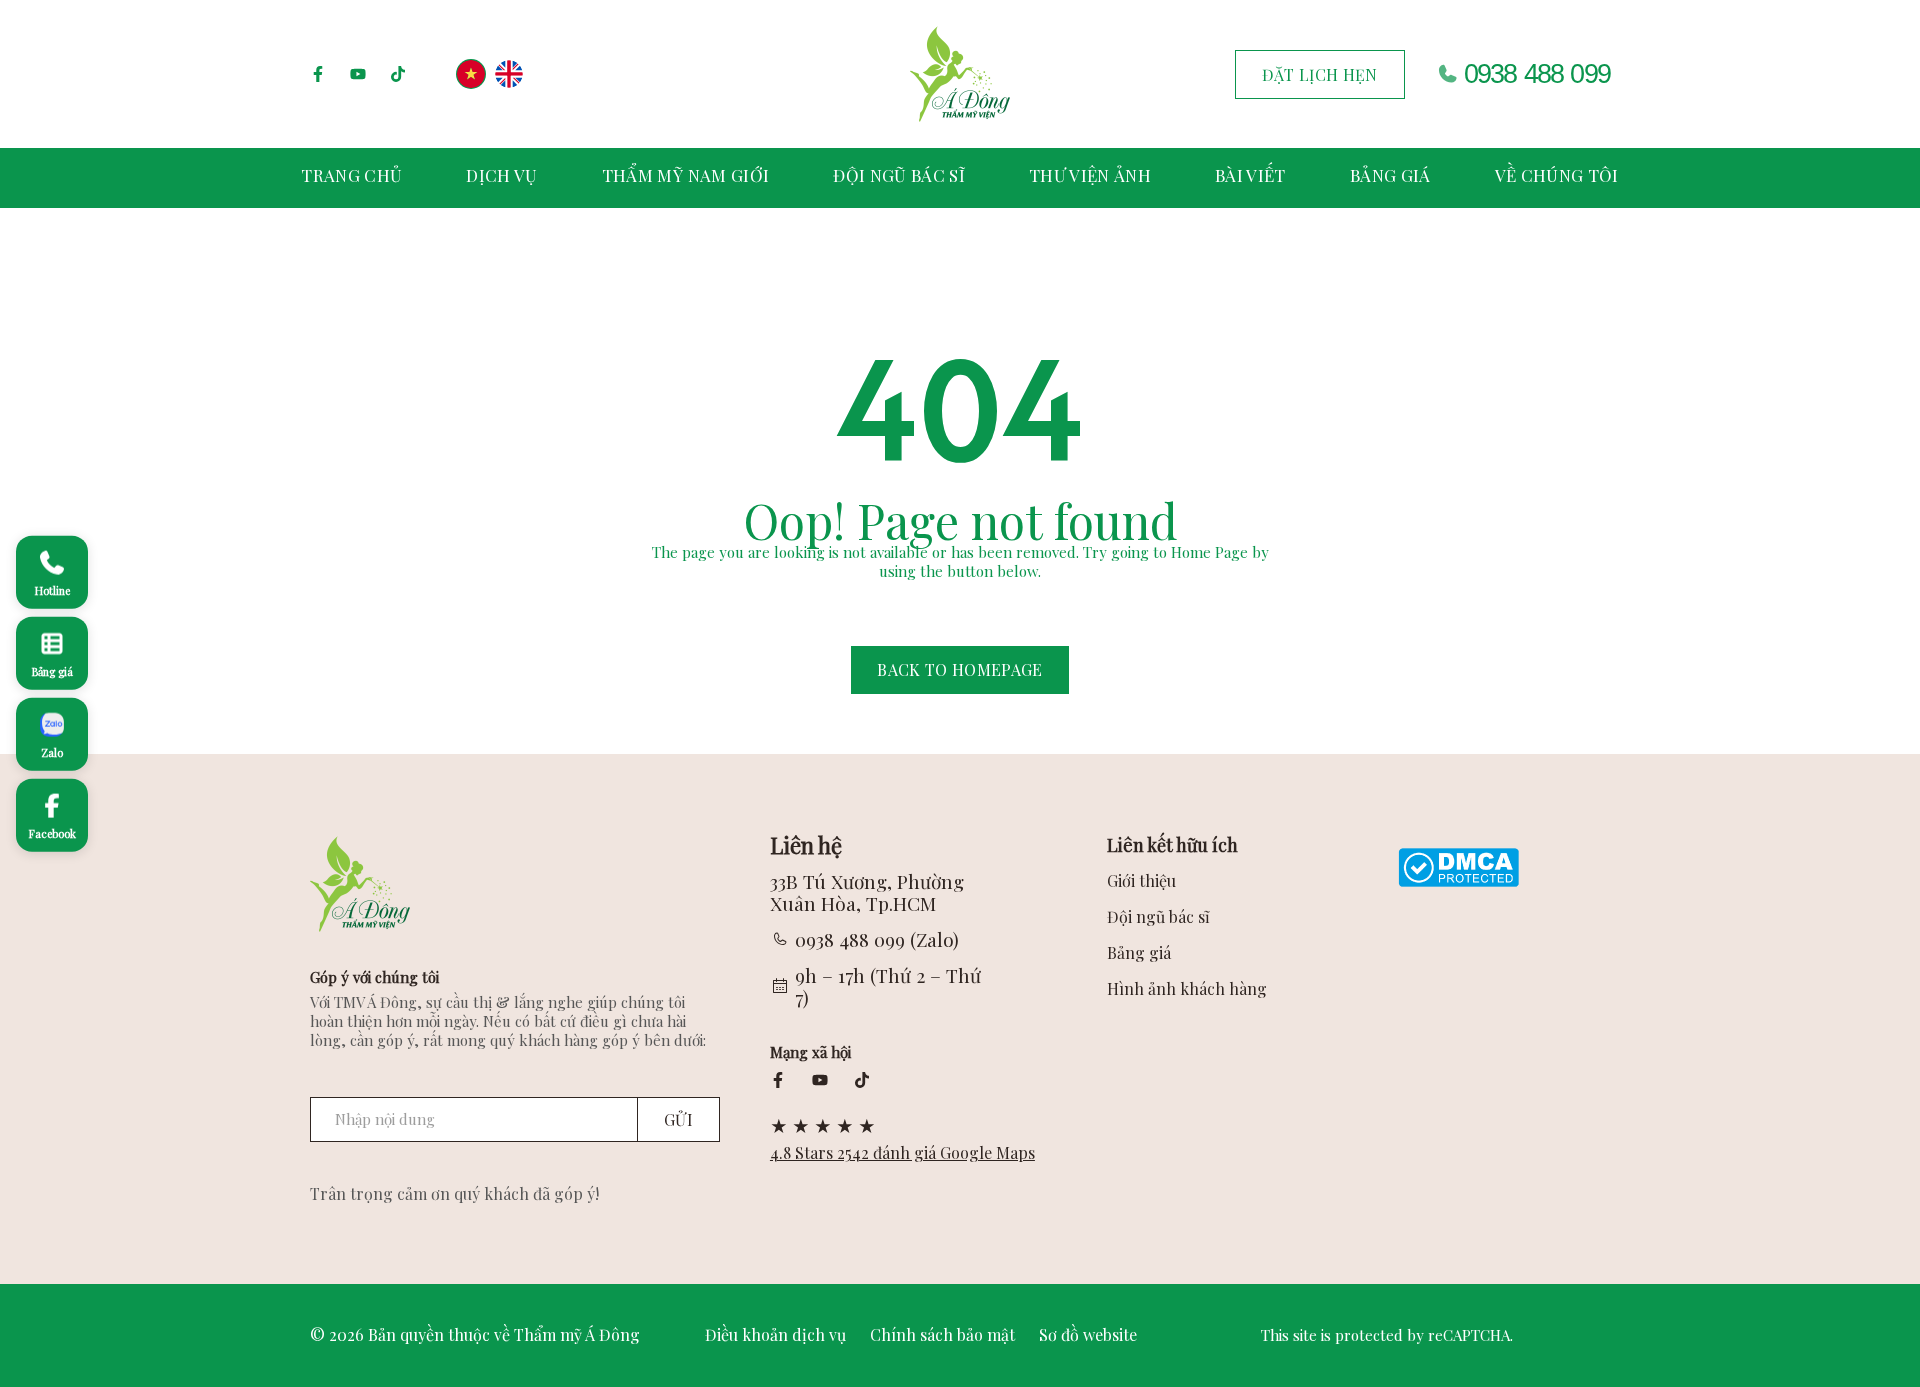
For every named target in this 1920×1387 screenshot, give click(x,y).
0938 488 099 (1537, 74)
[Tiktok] (398, 74)
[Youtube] (358, 74)
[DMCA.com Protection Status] (1458, 865)
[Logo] (960, 74)
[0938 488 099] (1447, 74)
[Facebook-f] (318, 74)
